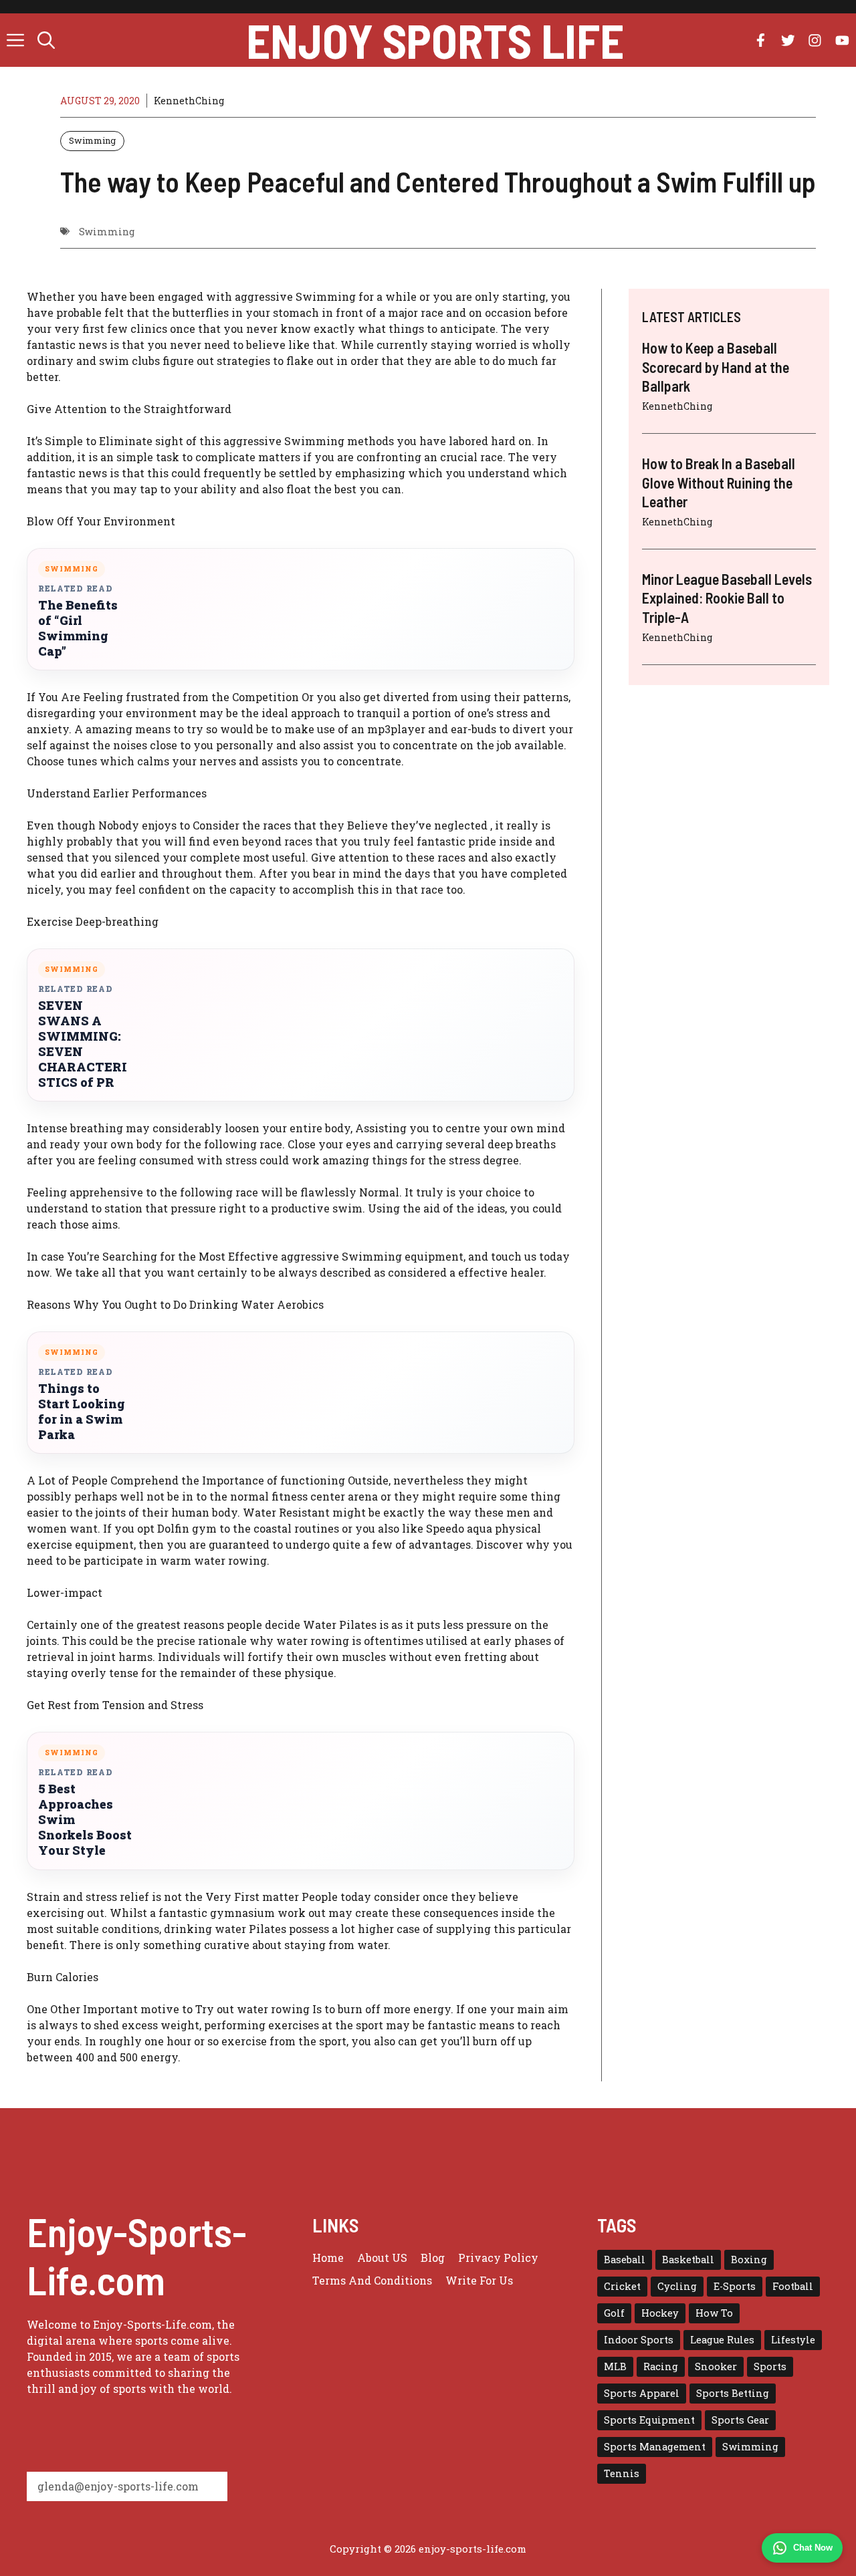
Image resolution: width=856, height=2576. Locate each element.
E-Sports (735, 2286)
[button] (46, 40)
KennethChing (189, 101)
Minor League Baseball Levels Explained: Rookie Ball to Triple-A (727, 597)
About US (382, 2258)
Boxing (749, 2260)
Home (328, 2258)
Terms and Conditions (372, 2280)
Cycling (677, 2286)
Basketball (688, 2260)
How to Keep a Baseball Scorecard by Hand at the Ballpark (716, 367)
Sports (770, 2366)
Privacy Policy (498, 2258)
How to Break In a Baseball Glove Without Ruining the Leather (719, 482)
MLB (615, 2366)
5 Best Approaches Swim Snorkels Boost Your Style (85, 1820)
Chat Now (813, 2548)
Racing (661, 2366)
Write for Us (479, 2280)
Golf (614, 2313)
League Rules (722, 2340)
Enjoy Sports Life (435, 40)
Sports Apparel (642, 2393)
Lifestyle (793, 2340)
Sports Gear (740, 2420)
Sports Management (655, 2447)
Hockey (660, 2313)
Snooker (716, 2366)
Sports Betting (733, 2393)
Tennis (622, 2473)
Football (793, 2286)
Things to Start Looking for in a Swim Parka (82, 1412)
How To (714, 2313)
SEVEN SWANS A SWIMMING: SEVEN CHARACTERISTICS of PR (83, 1044)
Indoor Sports (639, 2340)
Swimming (92, 140)
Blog (433, 2258)
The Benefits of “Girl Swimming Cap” (78, 628)
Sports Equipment (649, 2420)
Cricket (622, 2286)
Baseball (625, 2260)
